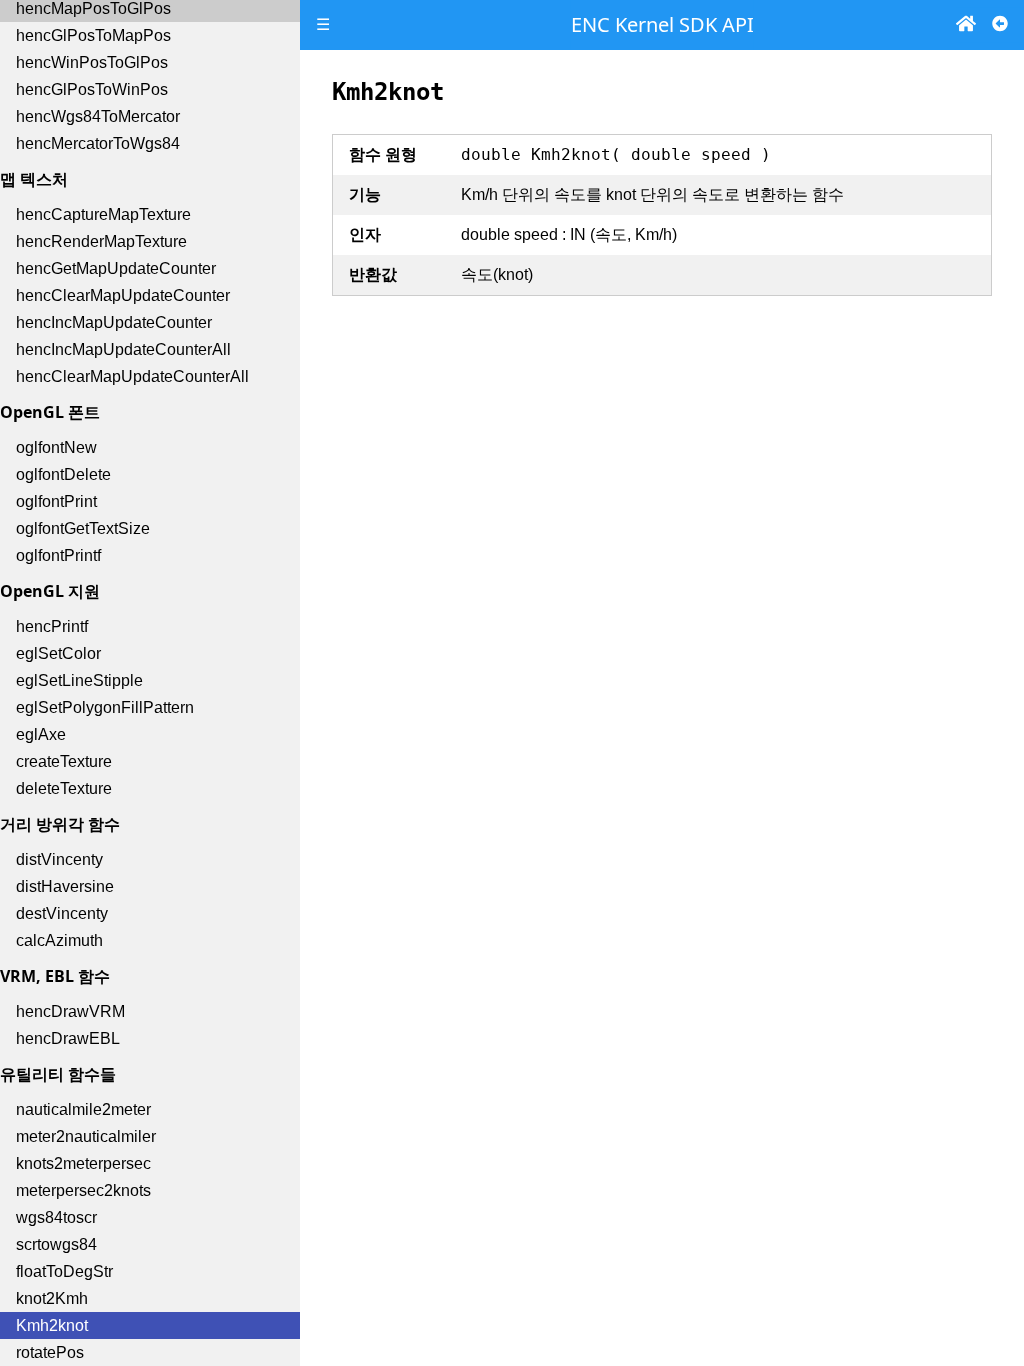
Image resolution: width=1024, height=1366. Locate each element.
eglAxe (41, 734)
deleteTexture (64, 788)
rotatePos (50, 1352)
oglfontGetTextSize (83, 528)
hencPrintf (52, 626)
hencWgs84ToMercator (98, 116)
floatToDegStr (64, 1271)
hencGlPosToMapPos (93, 35)
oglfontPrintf (58, 555)
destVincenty (62, 913)
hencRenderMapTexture (101, 241)
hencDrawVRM (70, 1011)
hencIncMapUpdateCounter (114, 322)
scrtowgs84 (56, 1244)
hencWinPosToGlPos (92, 62)
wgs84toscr (56, 1217)
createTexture (64, 761)
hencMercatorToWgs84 (98, 143)
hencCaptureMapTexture (103, 214)
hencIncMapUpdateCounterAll (123, 349)
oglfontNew (56, 447)
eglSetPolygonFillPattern (105, 707)
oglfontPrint (56, 501)
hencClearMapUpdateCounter (123, 295)
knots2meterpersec (83, 1163)
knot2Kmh (52, 1298)
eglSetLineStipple (79, 680)
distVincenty (59, 859)
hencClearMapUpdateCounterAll (132, 376)
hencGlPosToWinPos (92, 89)
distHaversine (65, 886)
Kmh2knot (52, 1325)
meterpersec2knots (83, 1190)
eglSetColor (58, 653)
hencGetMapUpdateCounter (116, 268)
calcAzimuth (59, 940)
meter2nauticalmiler (86, 1136)
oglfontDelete (63, 474)
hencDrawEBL (68, 1038)
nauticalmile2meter (83, 1109)
